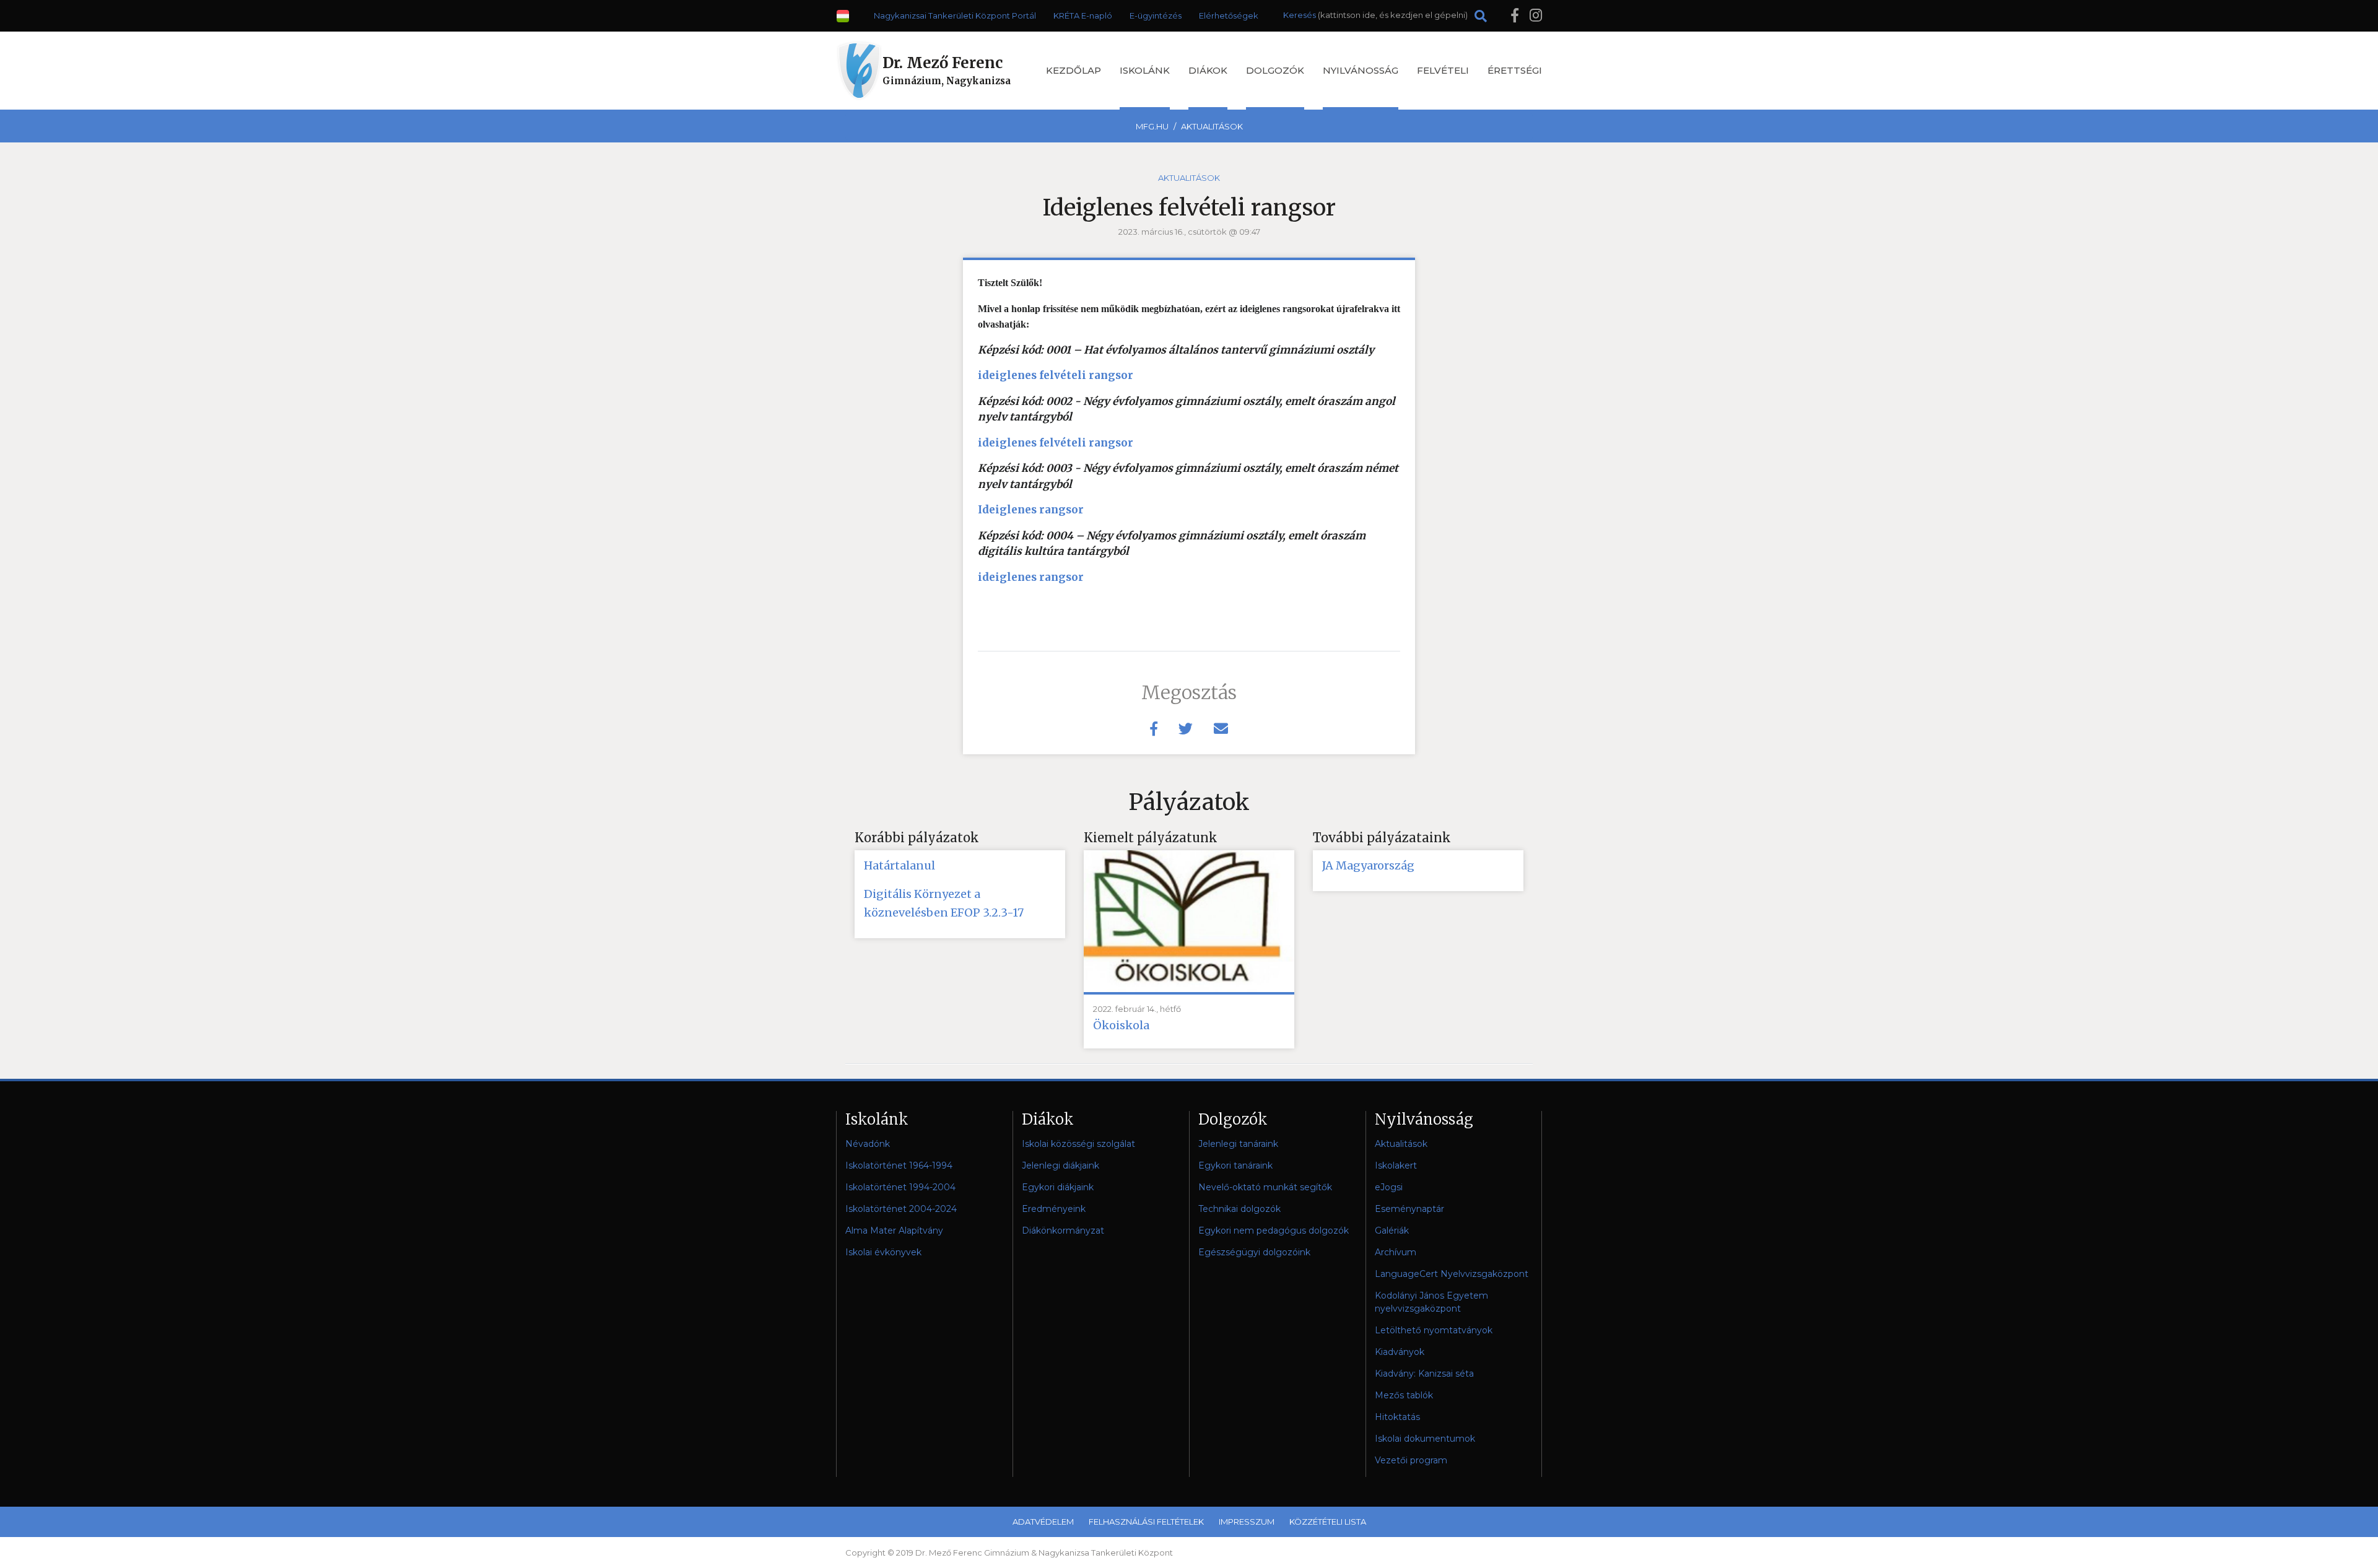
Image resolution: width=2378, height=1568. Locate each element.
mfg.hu (1152, 126)
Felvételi (1443, 70)
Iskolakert (1396, 1165)
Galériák (1392, 1230)
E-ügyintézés (1156, 15)
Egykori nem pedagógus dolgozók (1274, 1230)
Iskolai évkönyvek (883, 1252)
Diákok (1208, 70)
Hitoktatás (1397, 1417)
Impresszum (1247, 1522)
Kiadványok (1400, 1352)
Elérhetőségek (1229, 15)
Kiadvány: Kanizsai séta (1424, 1374)
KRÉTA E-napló (1083, 15)
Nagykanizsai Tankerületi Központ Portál (955, 15)
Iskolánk (1145, 70)
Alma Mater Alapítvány (894, 1230)
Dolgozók (1275, 70)
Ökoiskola (1121, 1025)
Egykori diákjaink (1058, 1187)
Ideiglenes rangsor (1031, 510)
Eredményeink (1054, 1209)
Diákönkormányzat (1063, 1230)
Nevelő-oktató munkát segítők (1265, 1187)
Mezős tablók (1404, 1395)
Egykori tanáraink (1235, 1165)
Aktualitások (1212, 126)
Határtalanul (899, 865)
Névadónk (868, 1144)
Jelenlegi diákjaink (1061, 1165)
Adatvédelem (1043, 1522)
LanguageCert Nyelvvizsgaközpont (1452, 1274)
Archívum (1396, 1252)
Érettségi (1515, 70)
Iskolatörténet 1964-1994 (899, 1165)
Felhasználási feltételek (1146, 1522)
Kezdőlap (1074, 70)
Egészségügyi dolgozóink (1254, 1252)
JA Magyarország (1368, 865)
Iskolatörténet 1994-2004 (900, 1187)
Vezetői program (1411, 1460)
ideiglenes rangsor (1031, 577)
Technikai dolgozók (1239, 1209)
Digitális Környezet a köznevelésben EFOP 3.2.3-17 (944, 903)
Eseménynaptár (1409, 1209)
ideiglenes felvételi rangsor (1056, 375)
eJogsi (1389, 1187)
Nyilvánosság (1361, 70)
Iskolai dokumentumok (1425, 1439)
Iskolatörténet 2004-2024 (901, 1209)
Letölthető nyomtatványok (1434, 1330)
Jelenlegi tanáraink (1238, 1144)
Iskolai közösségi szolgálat (1078, 1144)
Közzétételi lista (1328, 1522)
